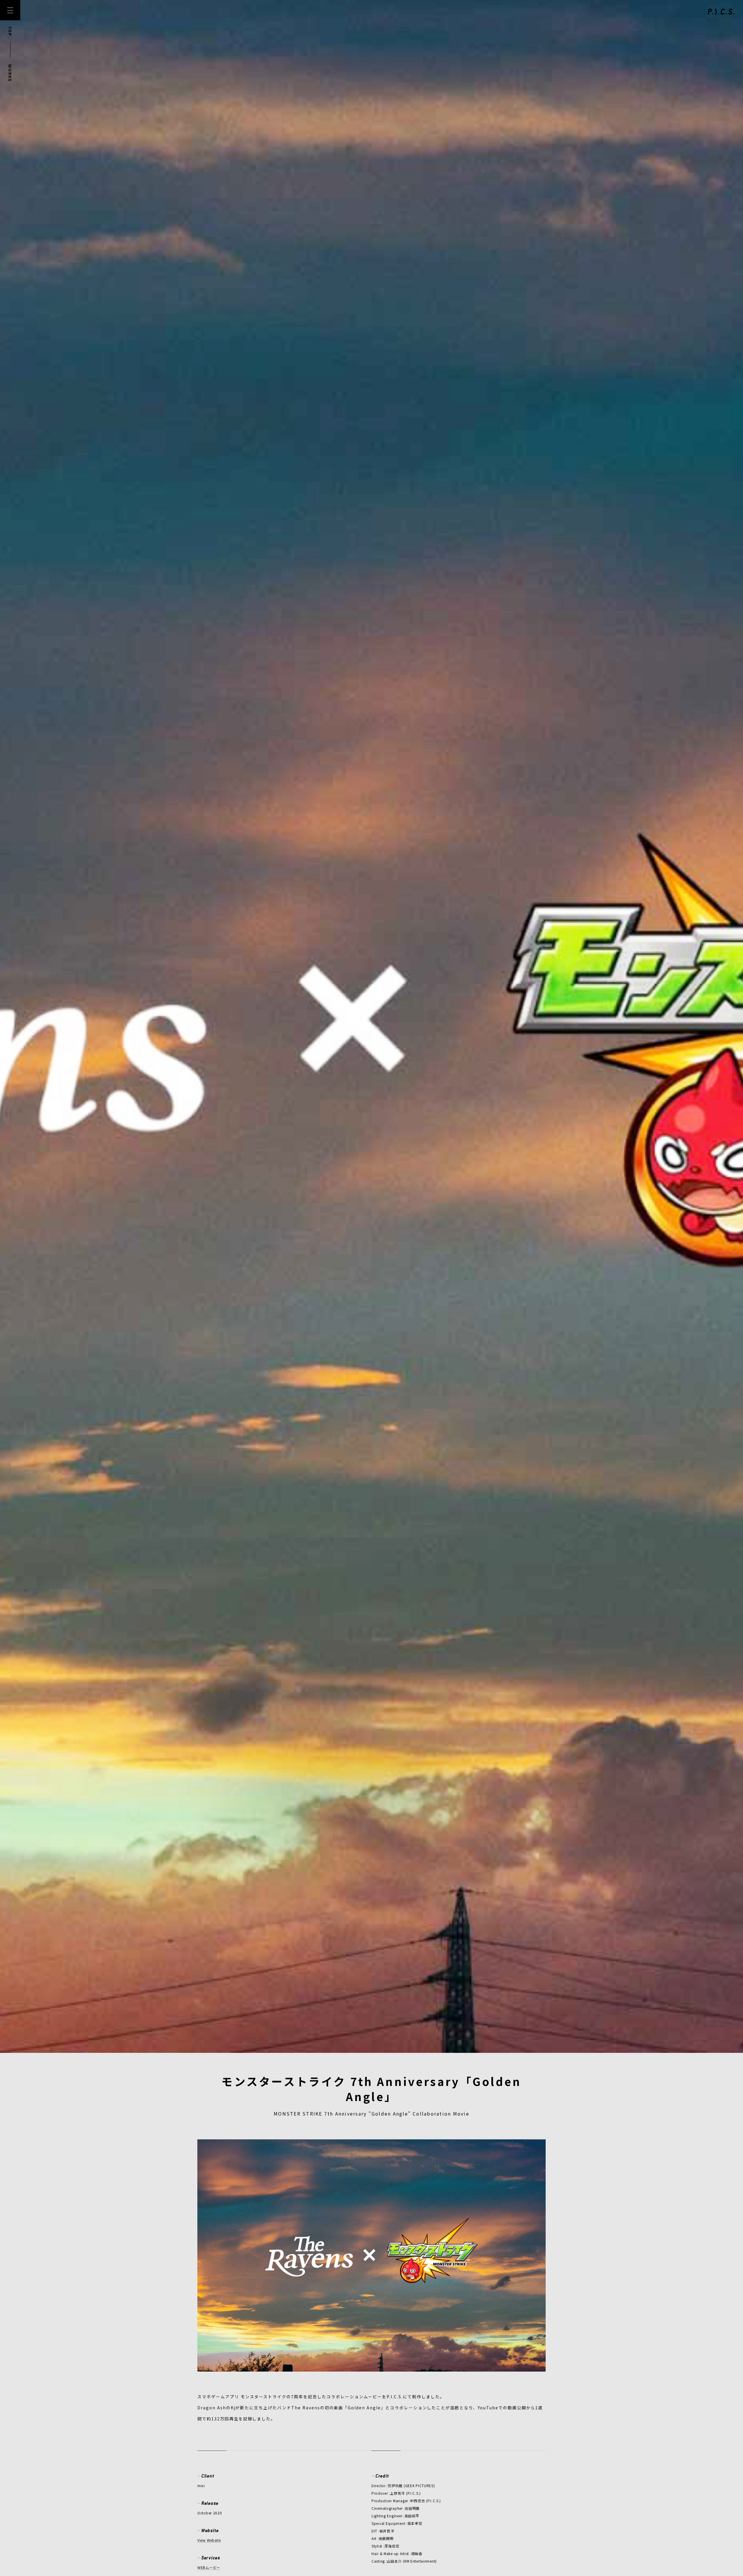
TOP (10, 31)
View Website (209, 2548)
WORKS (10, 73)
